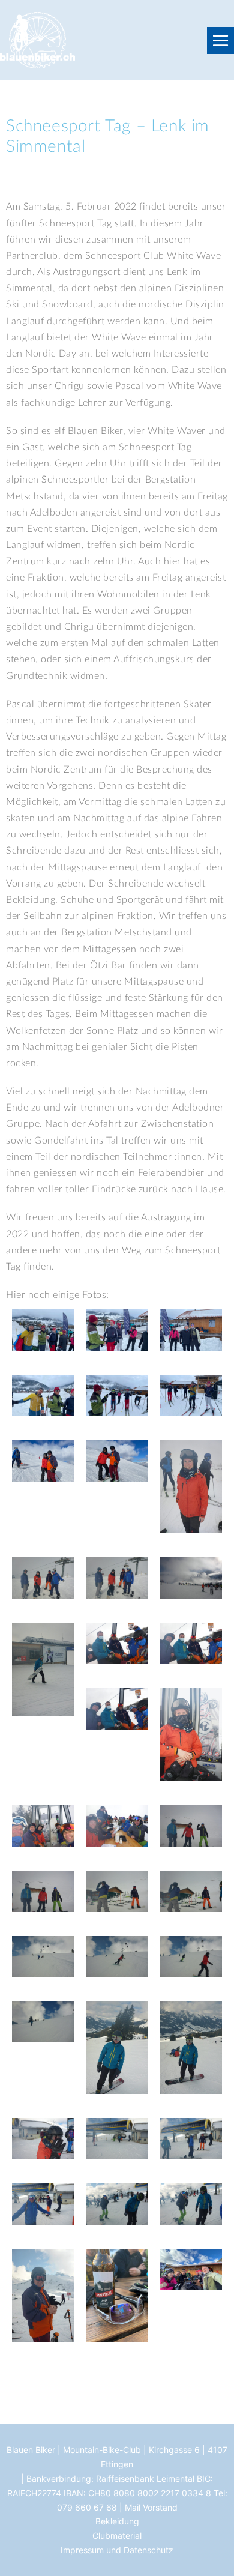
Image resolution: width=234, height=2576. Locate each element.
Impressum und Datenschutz (117, 2550)
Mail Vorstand (151, 2507)
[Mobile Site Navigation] (220, 41)
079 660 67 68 (87, 2507)
